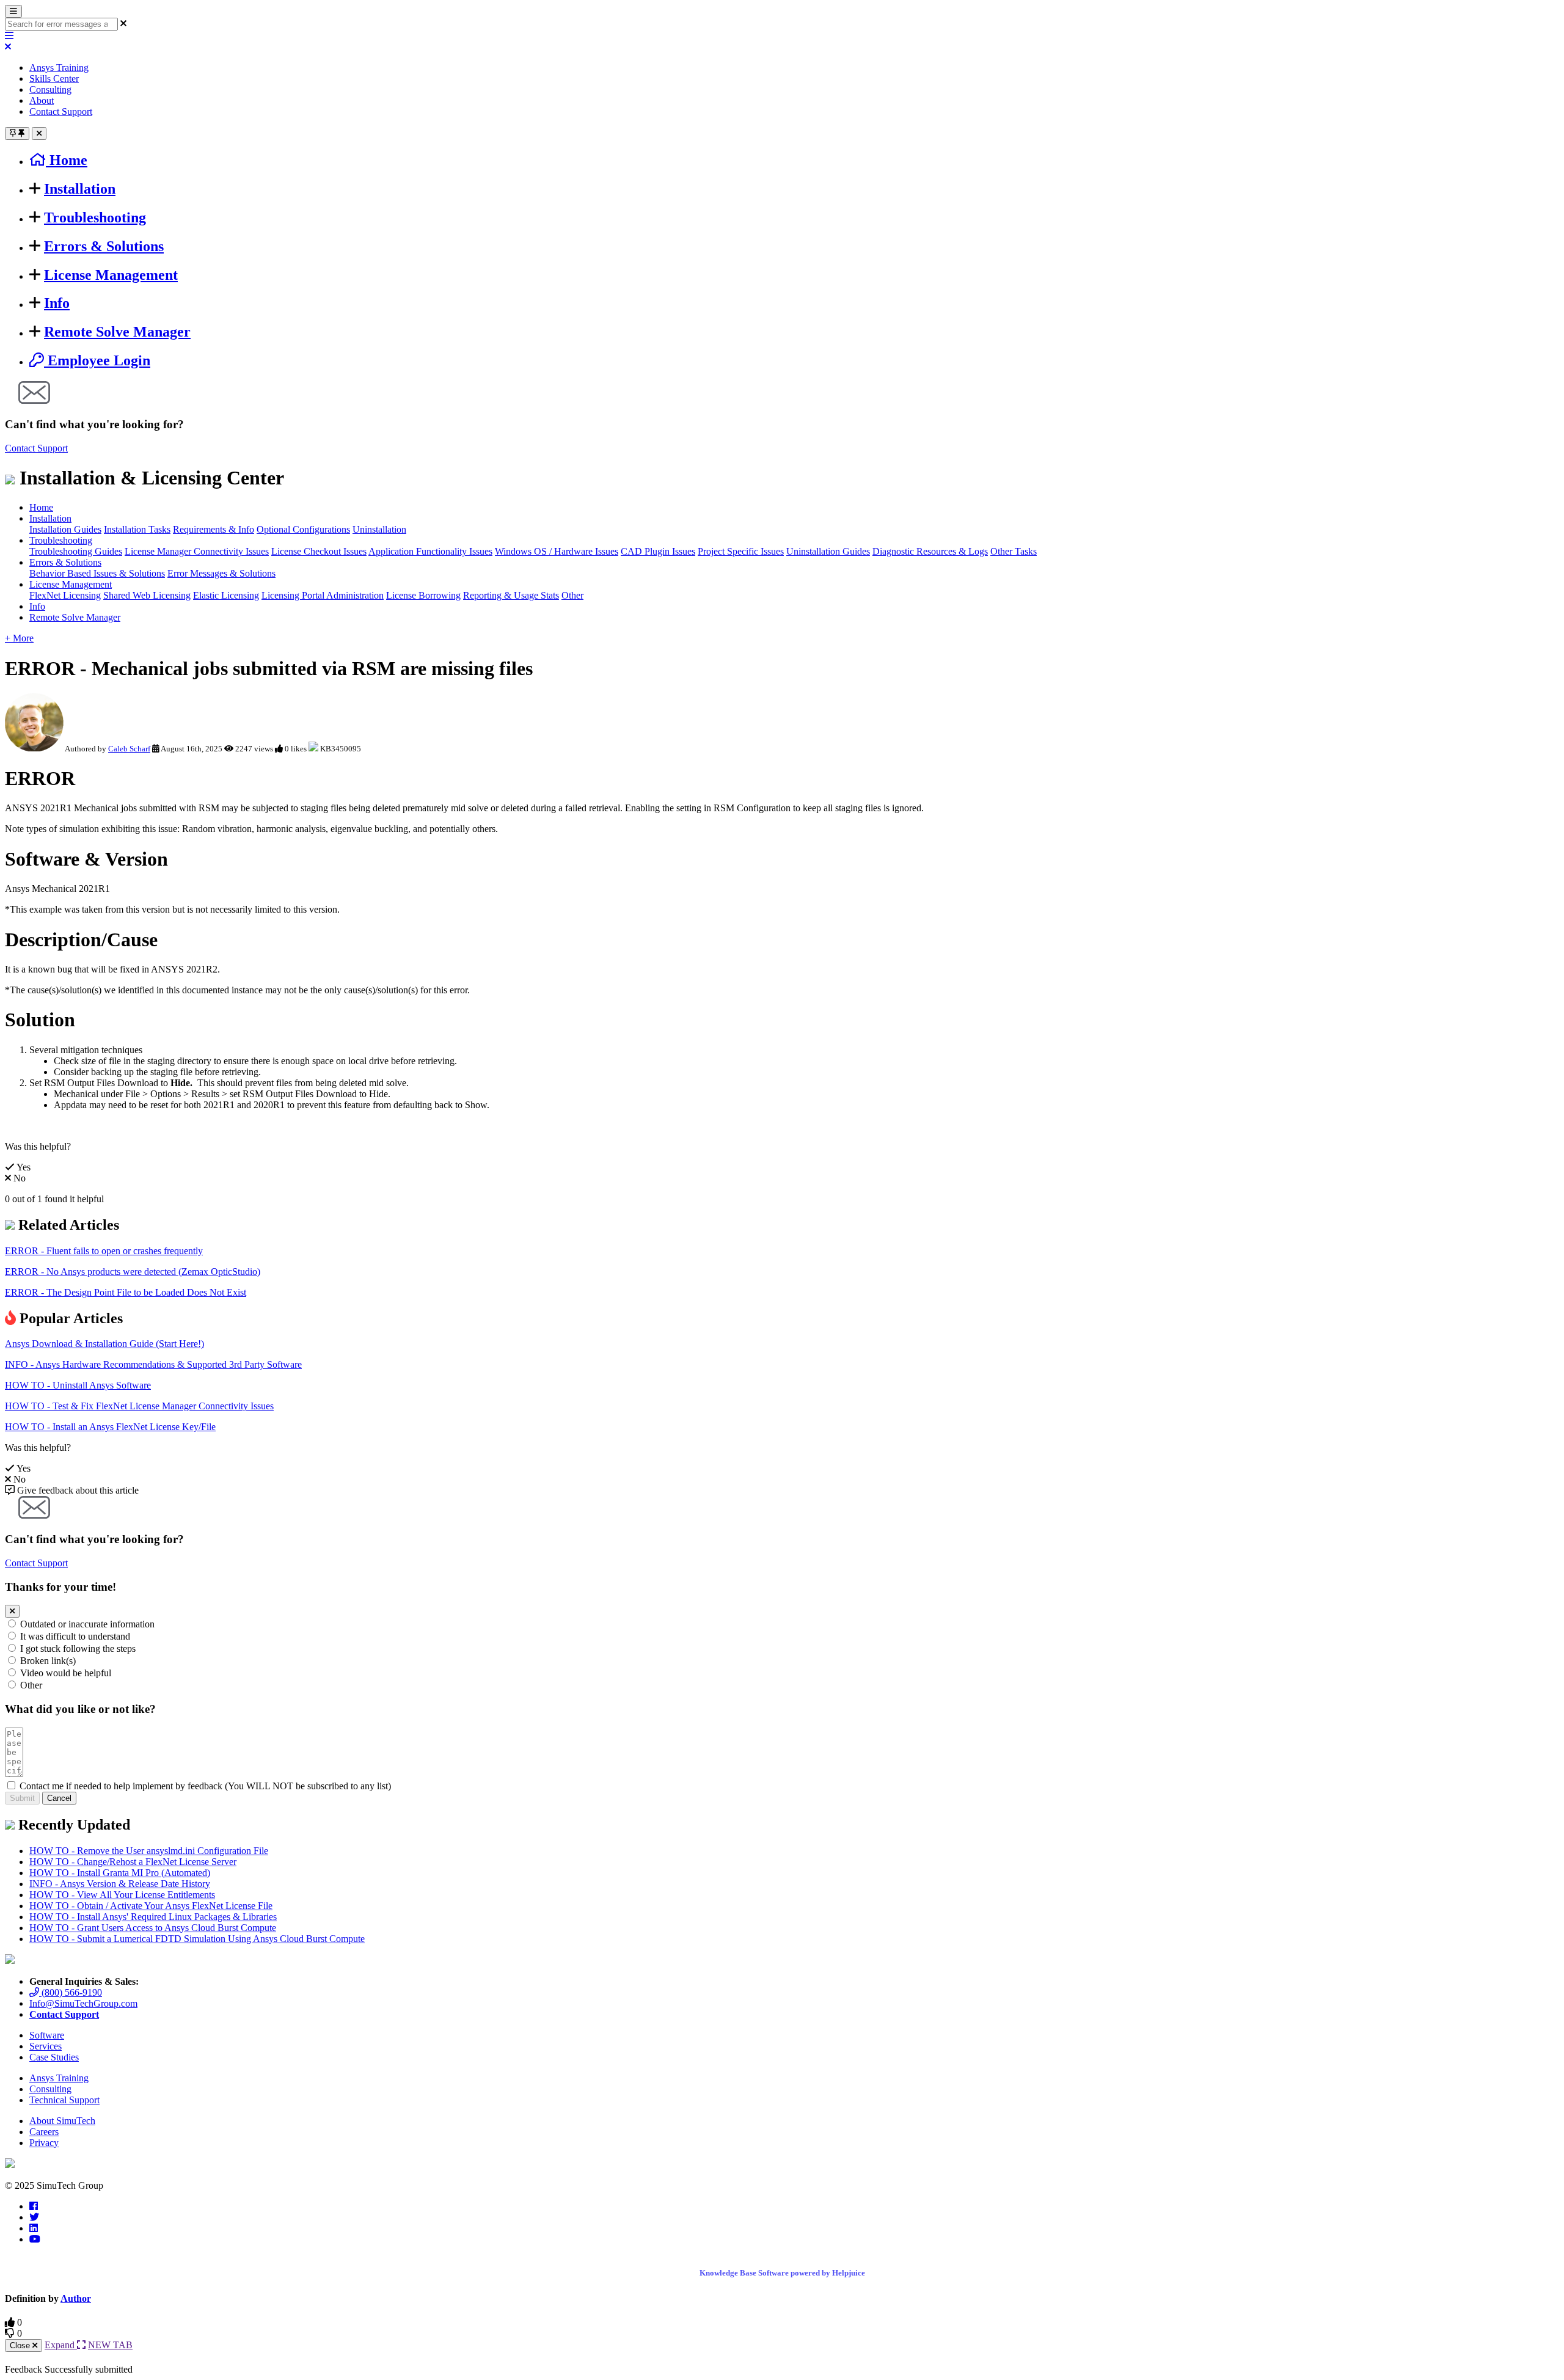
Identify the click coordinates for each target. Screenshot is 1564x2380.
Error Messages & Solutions (221, 573)
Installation (80, 189)
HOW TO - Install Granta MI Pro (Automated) (120, 1873)
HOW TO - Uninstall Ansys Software (78, 1385)
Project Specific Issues (741, 551)
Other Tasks (1014, 551)
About (42, 100)
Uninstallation (379, 529)
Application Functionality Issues (430, 551)
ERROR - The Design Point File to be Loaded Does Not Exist (126, 1292)
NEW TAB (110, 2345)
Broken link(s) (48, 1661)
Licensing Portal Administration (323, 595)
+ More (19, 638)
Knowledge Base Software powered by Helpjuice (782, 2273)
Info (57, 303)
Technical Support (64, 2100)
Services (46, 2046)
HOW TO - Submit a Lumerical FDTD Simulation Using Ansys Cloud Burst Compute (197, 1939)
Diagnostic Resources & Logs (930, 551)
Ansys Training (59, 68)
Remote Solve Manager (117, 332)
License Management (111, 275)
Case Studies (54, 2057)
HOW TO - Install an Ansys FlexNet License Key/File (110, 1427)
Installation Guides (65, 529)
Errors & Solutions (104, 246)
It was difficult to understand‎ (75, 1636)
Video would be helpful (66, 1673)
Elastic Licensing (226, 595)
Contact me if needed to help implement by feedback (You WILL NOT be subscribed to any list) (205, 1786)
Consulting (50, 89)
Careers (44, 2132)
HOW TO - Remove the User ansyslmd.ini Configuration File (149, 1851)
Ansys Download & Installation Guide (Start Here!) (104, 1344)
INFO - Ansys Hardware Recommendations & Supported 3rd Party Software (153, 1364)
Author (76, 2298)
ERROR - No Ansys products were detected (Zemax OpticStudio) (133, 1272)
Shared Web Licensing (147, 595)
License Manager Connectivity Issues (197, 551)
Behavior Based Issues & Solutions (97, 573)
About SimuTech (62, 2121)
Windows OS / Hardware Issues (557, 551)
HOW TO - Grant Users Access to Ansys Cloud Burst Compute (153, 1928)
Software (47, 2035)
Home (41, 507)
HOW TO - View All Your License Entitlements (122, 1895)
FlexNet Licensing (65, 595)
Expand (61, 2345)
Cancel (59, 1798)
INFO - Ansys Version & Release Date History (120, 1884)
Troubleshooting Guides (76, 551)
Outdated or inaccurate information (87, 1624)
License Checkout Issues (319, 551)
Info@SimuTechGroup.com (83, 2003)
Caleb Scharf (129, 749)
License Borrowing (423, 595)
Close (21, 2345)
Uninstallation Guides (828, 551)
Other (572, 595)
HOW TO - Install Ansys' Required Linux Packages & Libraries (153, 1917)
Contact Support (61, 111)
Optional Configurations (303, 529)
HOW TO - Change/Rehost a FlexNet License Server (133, 1862)
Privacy (44, 2143)
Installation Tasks (137, 529)
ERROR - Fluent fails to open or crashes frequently (104, 1251)
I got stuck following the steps (78, 1648)
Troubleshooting (95, 217)
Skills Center (54, 78)
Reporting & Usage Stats (511, 595)
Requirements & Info (214, 529)
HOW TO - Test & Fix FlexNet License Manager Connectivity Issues (139, 1406)
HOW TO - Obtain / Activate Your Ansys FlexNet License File (151, 1906)
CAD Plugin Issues (658, 551)
